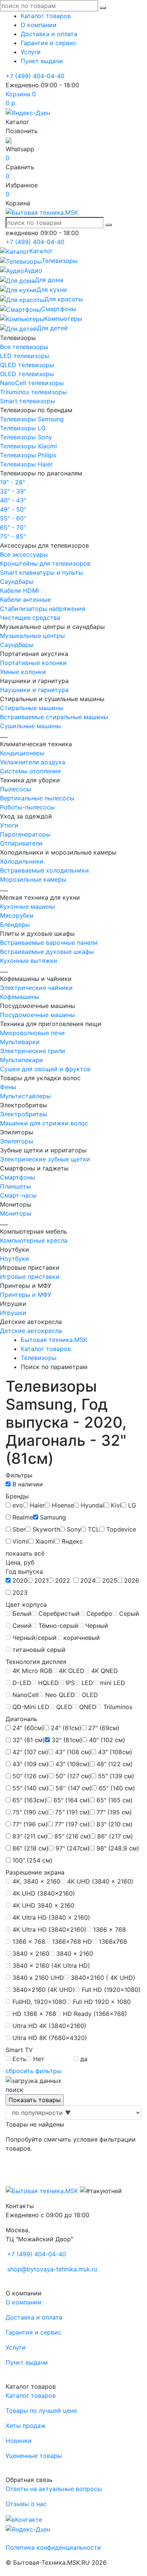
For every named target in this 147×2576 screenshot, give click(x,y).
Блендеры (15, 924)
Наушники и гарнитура (34, 690)
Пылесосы (15, 789)
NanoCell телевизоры (32, 383)
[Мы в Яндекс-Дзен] (28, 112)
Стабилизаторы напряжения (43, 609)
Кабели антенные (25, 600)
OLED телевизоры (27, 374)
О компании (39, 25)
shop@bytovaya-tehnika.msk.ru (52, 2269)
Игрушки (13, 1313)
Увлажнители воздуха (33, 762)
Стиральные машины (32, 708)
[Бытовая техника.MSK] (42, 2190)
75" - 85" (13, 536)
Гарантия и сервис (49, 43)
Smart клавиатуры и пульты (41, 572)
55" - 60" (13, 518)
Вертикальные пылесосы (37, 798)
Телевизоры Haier (26, 464)
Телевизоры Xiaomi (28, 446)
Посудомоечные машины (38, 1015)
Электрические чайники (36, 988)
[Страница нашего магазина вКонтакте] (24, 2519)
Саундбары (17, 581)
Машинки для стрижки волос (44, 1123)
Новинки (19, 2441)
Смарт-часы (18, 1195)
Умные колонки (23, 672)
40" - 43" (13, 500)
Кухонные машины (28, 906)
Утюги (9, 825)
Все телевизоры (24, 347)
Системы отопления (30, 771)
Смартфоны (18, 1177)
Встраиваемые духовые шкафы (47, 952)
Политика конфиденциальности (53, 2547)
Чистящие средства (30, 618)
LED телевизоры (25, 356)
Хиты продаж (26, 2426)
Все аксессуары (24, 554)
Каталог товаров (46, 16)
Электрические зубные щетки (45, 1159)
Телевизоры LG (23, 428)
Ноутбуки (15, 1258)
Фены (8, 1087)
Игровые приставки (30, 1277)
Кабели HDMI (19, 590)
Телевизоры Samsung (32, 419)
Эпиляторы (17, 1141)
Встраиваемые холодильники (44, 870)
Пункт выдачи (42, 61)
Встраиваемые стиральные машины (54, 717)
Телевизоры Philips (28, 455)
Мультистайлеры (25, 1096)
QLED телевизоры (27, 365)
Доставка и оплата (49, 34)
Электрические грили (33, 1051)
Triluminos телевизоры (33, 392)
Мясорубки (17, 915)
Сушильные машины (31, 726)
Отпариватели (21, 843)
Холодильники (22, 861)
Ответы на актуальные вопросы (54, 2489)
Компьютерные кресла (34, 1240)
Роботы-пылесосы (27, 807)
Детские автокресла (31, 1331)
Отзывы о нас (26, 2504)
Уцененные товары (34, 2456)
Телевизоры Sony (26, 437)
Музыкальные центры (32, 636)
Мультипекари (21, 1060)
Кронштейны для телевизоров (45, 563)
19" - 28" (12, 482)
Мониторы (16, 1213)
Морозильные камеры (33, 879)
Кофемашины (20, 997)
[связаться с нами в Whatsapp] (9, 140)
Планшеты (15, 1186)
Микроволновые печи (32, 1033)
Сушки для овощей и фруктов (45, 1069)
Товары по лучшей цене (41, 2411)
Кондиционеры (22, 753)
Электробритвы (24, 1114)
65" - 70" (13, 527)
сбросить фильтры (34, 2071)
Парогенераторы (25, 834)
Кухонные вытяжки (29, 961)
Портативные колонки (33, 663)
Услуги (31, 52)
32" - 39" (13, 491)
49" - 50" (13, 509)
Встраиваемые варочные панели (49, 943)
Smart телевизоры (28, 401)
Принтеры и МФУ (26, 1295)
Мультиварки (20, 1042)
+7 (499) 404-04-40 (35, 76)
